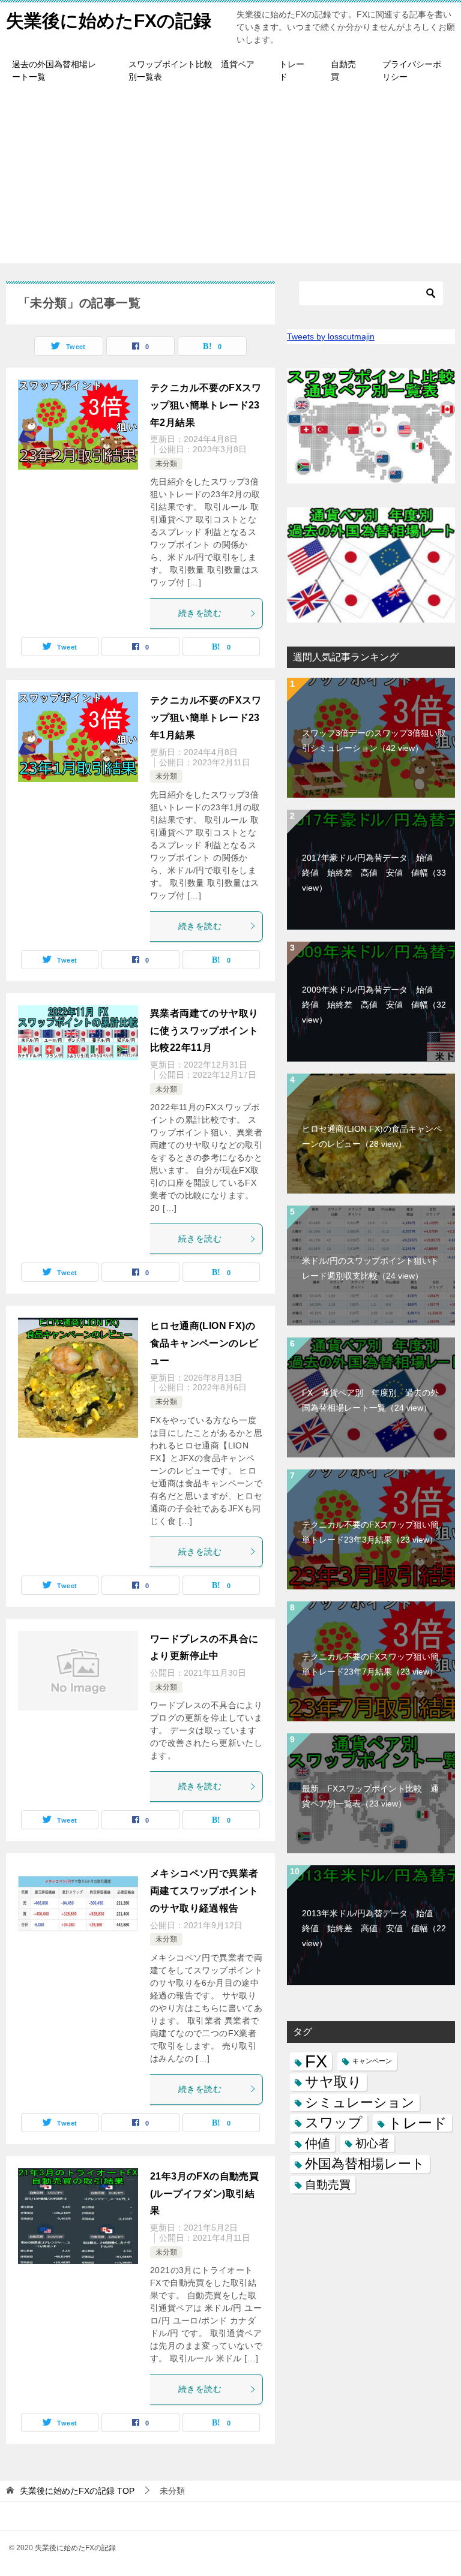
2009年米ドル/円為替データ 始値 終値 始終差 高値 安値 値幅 (374, 1005)
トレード (292, 70)
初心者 (372, 2143)
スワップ (334, 2123)
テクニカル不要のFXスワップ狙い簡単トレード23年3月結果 (370, 1532)
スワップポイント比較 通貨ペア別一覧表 (191, 70)
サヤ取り (333, 2082)
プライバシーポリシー (412, 70)
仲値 (318, 2143)
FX (316, 2061)
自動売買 (343, 70)
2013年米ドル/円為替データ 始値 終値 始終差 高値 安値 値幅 (374, 1928)
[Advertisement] (230, 179)
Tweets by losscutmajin (331, 336)
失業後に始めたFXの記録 (109, 21)
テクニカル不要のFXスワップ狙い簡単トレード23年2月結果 (206, 405)
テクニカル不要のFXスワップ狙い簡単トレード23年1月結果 (206, 718)
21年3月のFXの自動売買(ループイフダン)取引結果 (204, 2194)
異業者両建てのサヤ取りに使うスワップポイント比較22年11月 (204, 1031)
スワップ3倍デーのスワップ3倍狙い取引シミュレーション (374, 740)
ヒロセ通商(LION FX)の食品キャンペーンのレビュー (204, 1343)
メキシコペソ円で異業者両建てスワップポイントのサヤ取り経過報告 (204, 1891)
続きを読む (200, 613)
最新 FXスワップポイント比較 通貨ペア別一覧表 (370, 1796)
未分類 (166, 464)
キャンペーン (372, 2061)
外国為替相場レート (365, 2164)
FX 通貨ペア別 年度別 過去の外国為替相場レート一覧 (370, 1400)
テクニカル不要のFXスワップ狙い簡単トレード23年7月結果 (370, 1664)
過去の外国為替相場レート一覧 (54, 70)
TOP (77, 2491)
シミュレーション (360, 2102)
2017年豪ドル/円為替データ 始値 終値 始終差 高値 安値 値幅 (374, 873)
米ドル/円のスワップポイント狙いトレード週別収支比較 (370, 1268)
